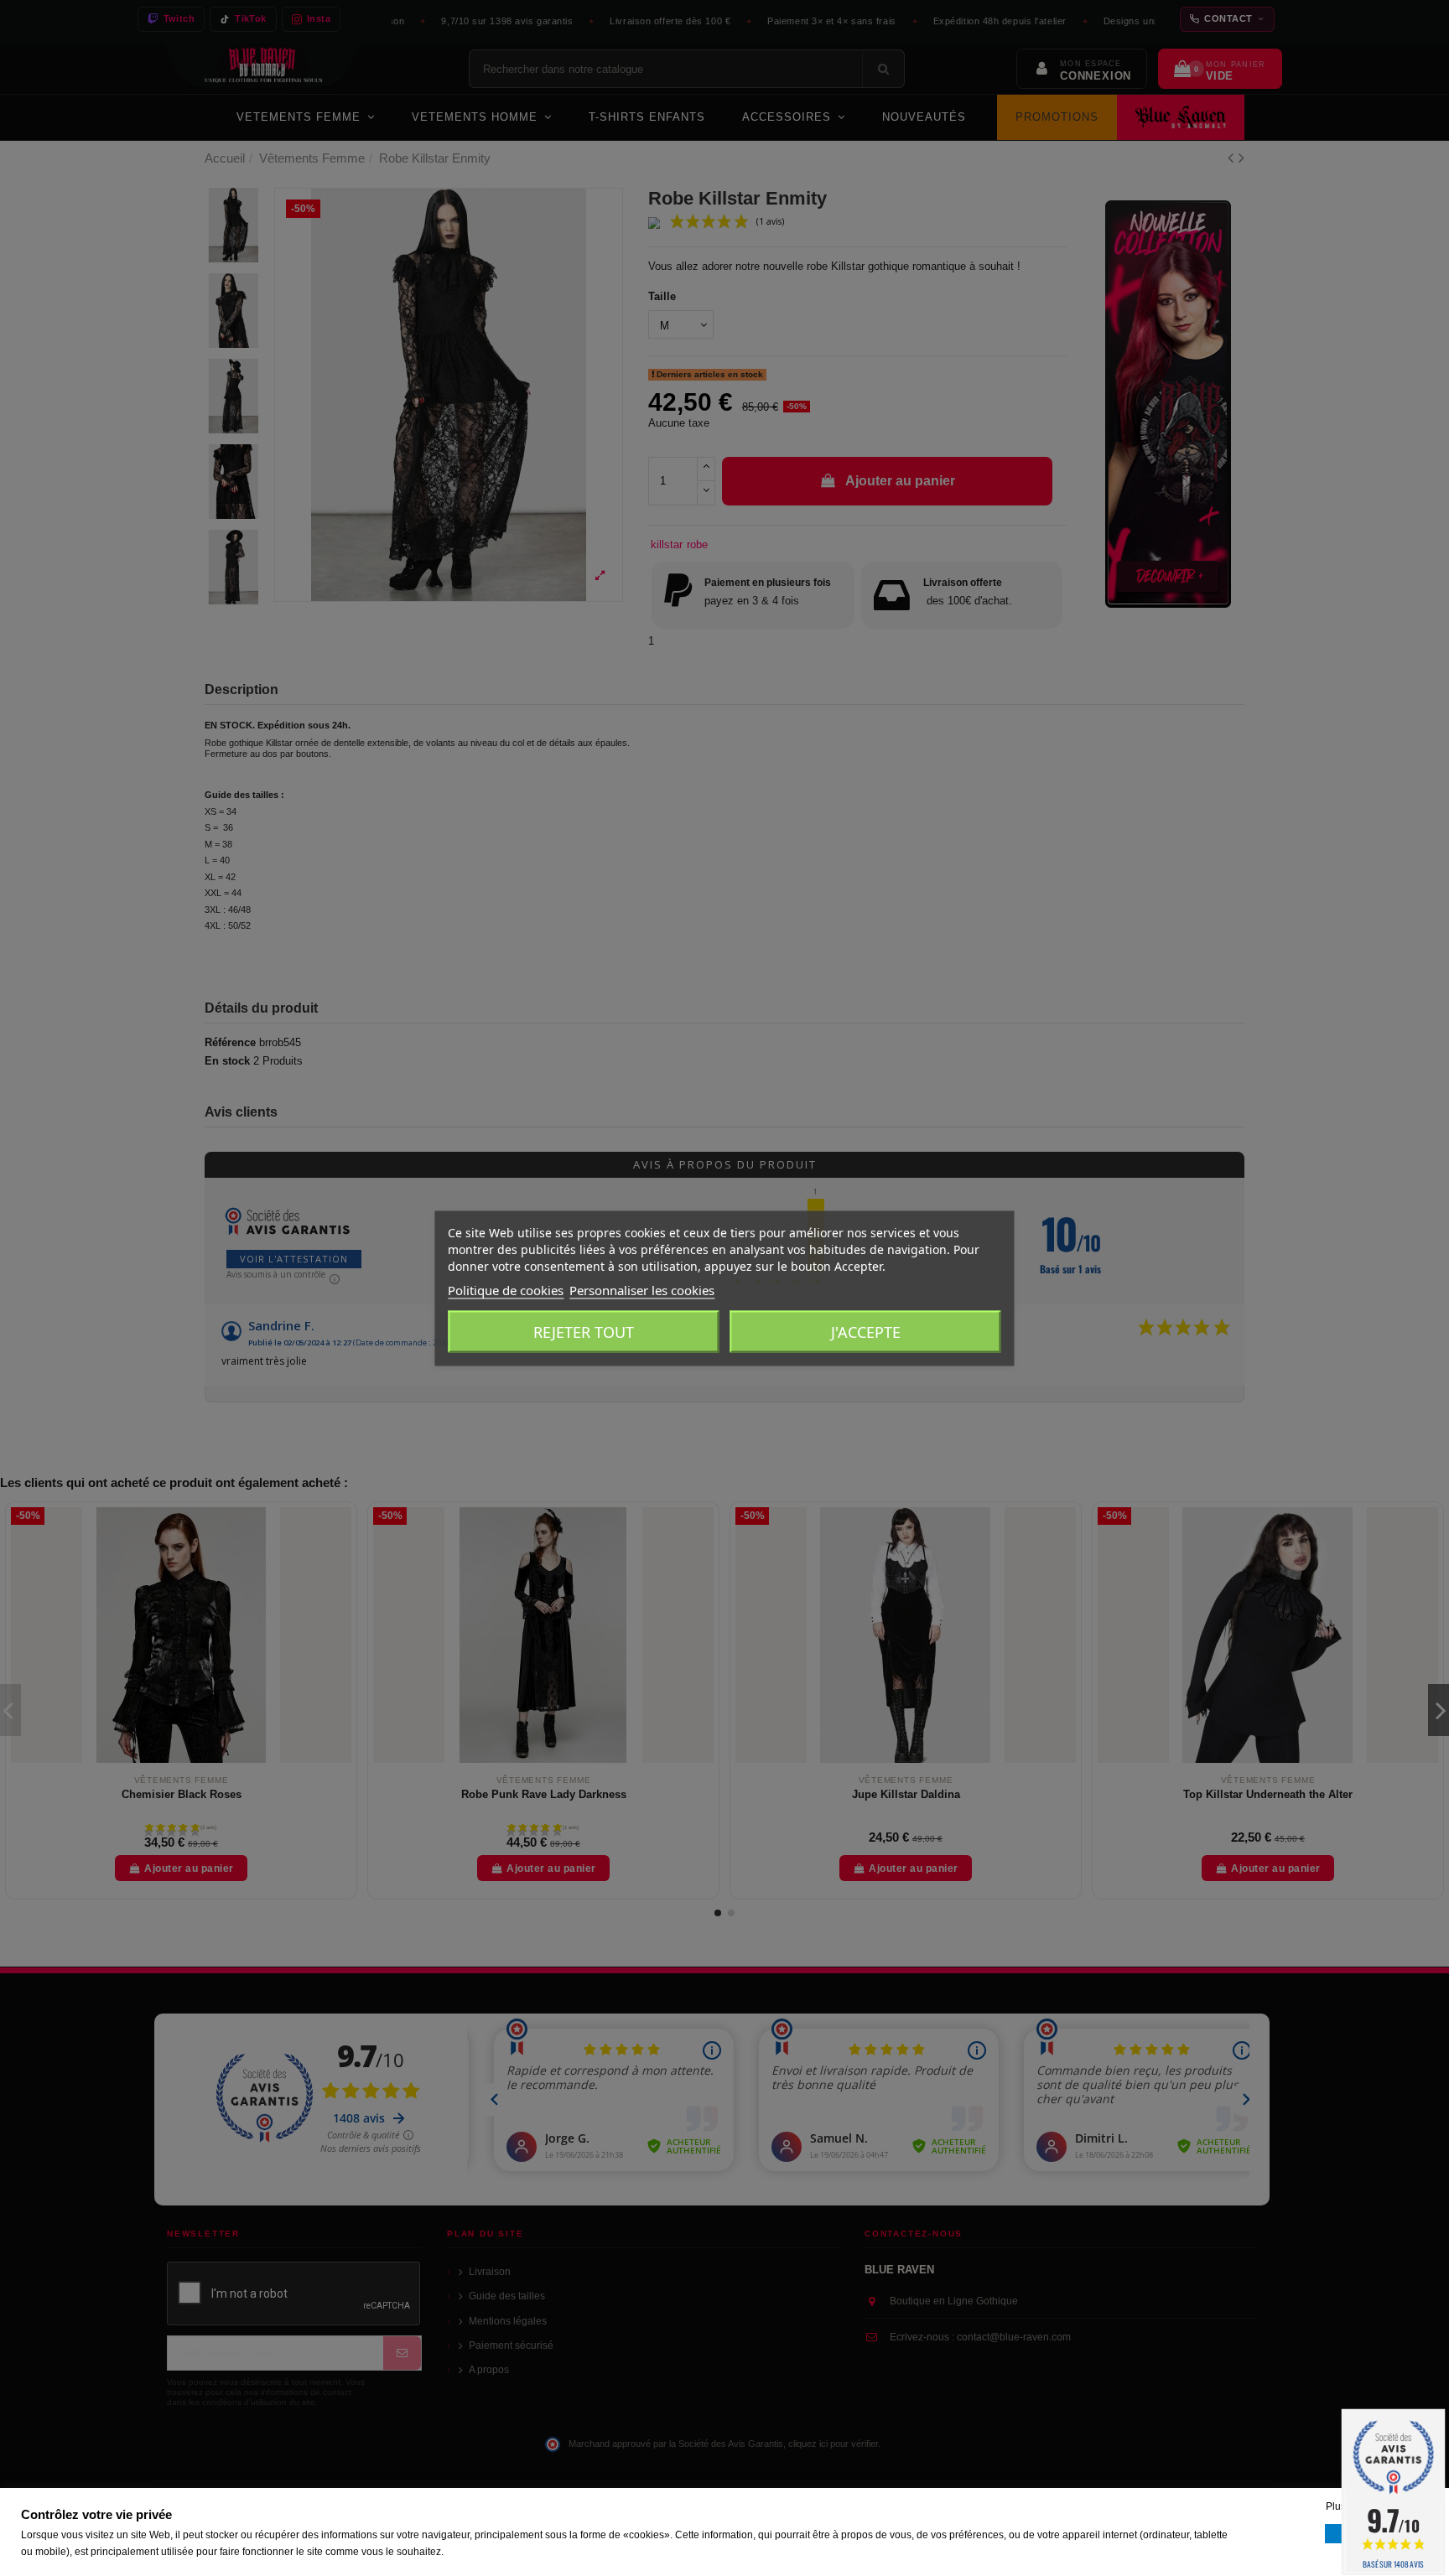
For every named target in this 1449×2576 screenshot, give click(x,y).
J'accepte (866, 1331)
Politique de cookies (506, 1289)
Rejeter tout (584, 1331)
